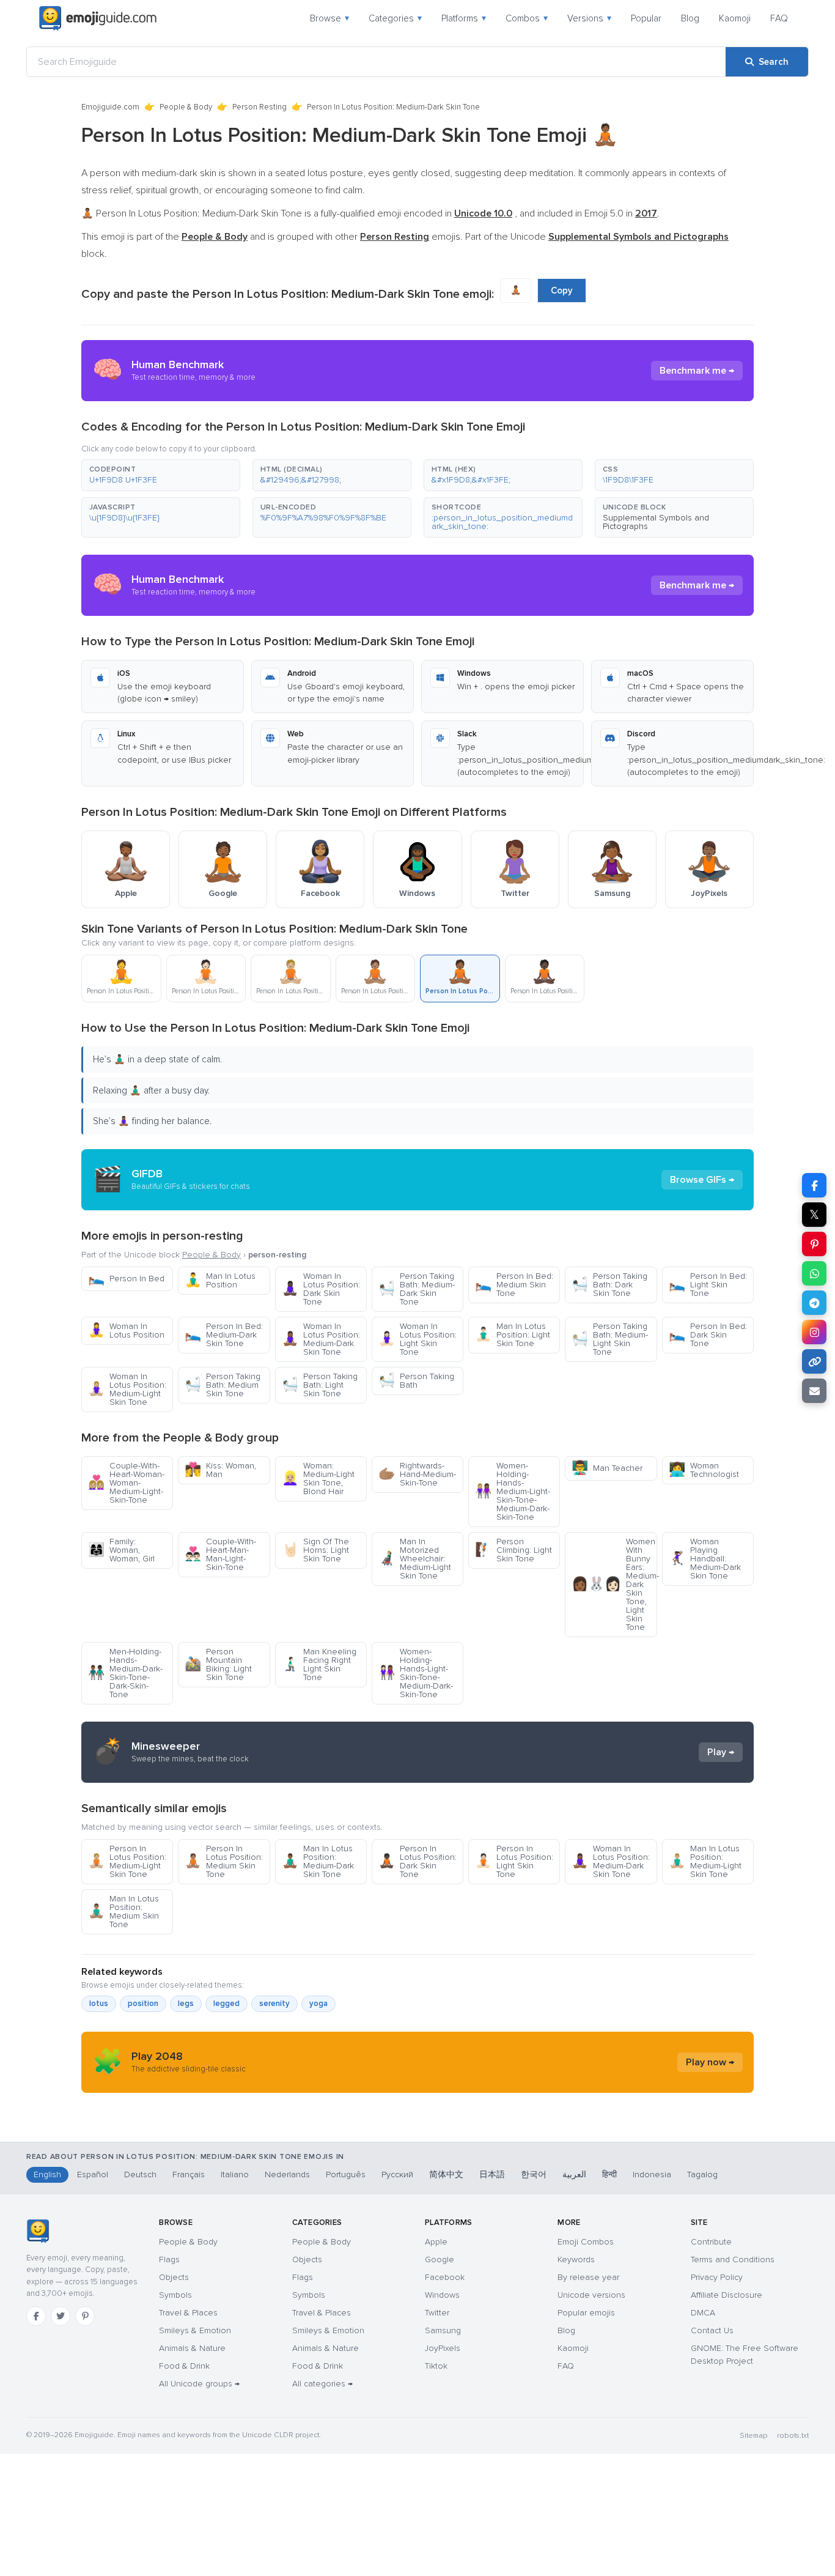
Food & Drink (184, 2366)
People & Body (186, 107)
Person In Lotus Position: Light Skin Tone (514, 1861)
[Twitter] (61, 2316)
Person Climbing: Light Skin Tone (513, 1550)
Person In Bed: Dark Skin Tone (708, 1335)
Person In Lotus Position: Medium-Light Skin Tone (127, 1861)
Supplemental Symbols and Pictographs (656, 522)
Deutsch (140, 2174)
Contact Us (712, 2330)
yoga (318, 2004)
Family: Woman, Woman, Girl (121, 1550)
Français (189, 2174)
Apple (436, 2242)
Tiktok (436, 2366)
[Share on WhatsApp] (814, 1273)
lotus (99, 2004)
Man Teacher (607, 1468)
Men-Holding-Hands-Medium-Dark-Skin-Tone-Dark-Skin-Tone (125, 1673)
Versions (589, 18)
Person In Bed (126, 1279)
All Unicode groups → (199, 2384)
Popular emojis (586, 2313)
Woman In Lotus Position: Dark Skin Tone (321, 1289)
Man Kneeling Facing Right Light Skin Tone (319, 1664)
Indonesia (652, 2174)
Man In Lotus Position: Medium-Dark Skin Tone (318, 1861)
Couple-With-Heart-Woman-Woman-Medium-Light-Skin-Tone (126, 1483)
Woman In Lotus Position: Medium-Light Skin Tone (127, 1389)
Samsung (443, 2330)
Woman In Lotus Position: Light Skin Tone (417, 1339)
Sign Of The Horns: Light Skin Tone (315, 1550)
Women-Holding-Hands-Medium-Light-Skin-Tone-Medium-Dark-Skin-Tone (513, 1491)
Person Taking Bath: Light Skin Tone (320, 1385)
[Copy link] (814, 1361)
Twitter (437, 2313)
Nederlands (287, 2174)
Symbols (175, 2295)
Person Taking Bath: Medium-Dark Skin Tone (417, 1289)
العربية (574, 2174)
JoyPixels (443, 2348)
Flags (169, 2260)
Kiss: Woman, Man (220, 1470)
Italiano (235, 2174)
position (143, 2004)
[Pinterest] (85, 2316)
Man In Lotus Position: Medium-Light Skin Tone (705, 1861)
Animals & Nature (192, 2348)
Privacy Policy (717, 2277)
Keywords (576, 2260)
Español (93, 2174)
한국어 (534, 2174)
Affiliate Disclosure (726, 2295)
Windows (442, 2295)
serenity (274, 2004)
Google (440, 2260)
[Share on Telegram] (814, 1303)
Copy (562, 291)
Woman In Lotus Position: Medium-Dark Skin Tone (321, 1339)
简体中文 (446, 2174)
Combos (527, 18)
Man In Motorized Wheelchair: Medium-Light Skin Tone (415, 1559)
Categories (395, 18)
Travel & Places (188, 2313)
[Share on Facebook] (814, 1185)
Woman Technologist (704, 1470)
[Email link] (814, 1391)
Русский (397, 2174)
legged (226, 2004)
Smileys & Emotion (195, 2330)
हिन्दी (609, 2174)
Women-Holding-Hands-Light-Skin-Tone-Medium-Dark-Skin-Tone (416, 1673)
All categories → (322, 2384)
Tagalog (702, 2174)
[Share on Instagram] (814, 1332)
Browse (329, 18)
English (47, 2174)
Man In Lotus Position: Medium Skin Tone (123, 1912)
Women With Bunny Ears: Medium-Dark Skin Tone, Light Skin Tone (614, 1584)
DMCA (703, 2313)
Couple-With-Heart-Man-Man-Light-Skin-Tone (220, 1554)
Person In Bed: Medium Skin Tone (514, 1285)
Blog (690, 18)
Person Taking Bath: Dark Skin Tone (609, 1285)
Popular (646, 18)
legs (186, 2004)
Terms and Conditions (733, 2260)
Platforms (464, 18)
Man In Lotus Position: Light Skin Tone (513, 1335)
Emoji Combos (586, 2242)
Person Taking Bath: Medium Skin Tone (223, 1385)
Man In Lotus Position (220, 1280)
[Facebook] (36, 2316)
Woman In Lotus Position (126, 1331)
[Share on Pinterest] (814, 1244)
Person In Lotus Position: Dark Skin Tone (417, 1861)
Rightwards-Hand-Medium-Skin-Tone (417, 1474)
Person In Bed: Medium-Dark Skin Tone (224, 1335)
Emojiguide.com (110, 107)
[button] (161, 475)
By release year (588, 2277)
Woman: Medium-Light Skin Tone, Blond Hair (318, 1479)
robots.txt (793, 2436)
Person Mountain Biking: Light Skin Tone (218, 1664)
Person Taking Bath (416, 1381)
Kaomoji (735, 18)
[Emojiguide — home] (98, 18)
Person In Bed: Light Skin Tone (708, 1285)
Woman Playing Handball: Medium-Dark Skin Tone (705, 1559)
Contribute (711, 2242)
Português (346, 2174)
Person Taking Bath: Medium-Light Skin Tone (610, 1339)
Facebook (445, 2277)
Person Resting (259, 107)
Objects (174, 2277)
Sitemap (753, 2436)
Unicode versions (591, 2295)
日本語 (492, 2174)
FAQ (779, 18)
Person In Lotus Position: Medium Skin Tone (224, 1861)
